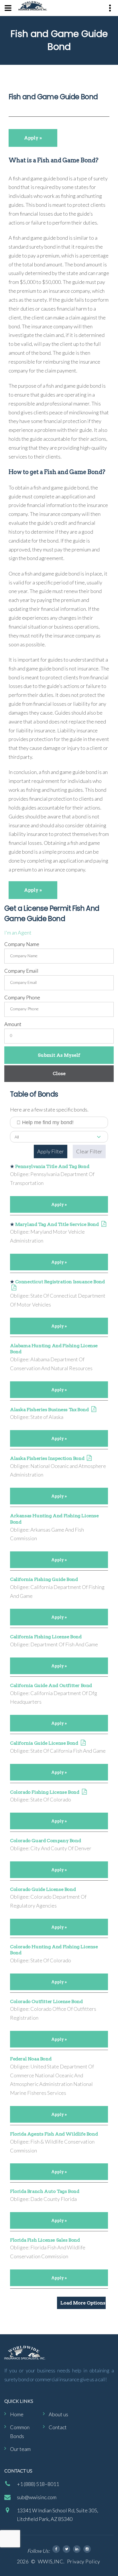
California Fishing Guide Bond (44, 1579)
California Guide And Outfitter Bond (51, 1685)
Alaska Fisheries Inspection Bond (47, 1458)
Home (17, 2414)
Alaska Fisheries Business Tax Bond (49, 1410)
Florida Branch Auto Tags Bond (45, 2191)
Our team (20, 2449)
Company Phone (22, 997)
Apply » (33, 138)
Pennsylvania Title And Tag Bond (52, 1166)
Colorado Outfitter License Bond (46, 2001)
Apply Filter (51, 1151)
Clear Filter (89, 1151)
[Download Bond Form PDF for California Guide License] (83, 1743)
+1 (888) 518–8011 (38, 2484)
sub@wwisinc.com (37, 2497)
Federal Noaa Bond (31, 2059)
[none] (8, 8)
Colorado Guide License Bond (43, 1889)
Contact (58, 2427)
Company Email (21, 971)
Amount (13, 1024)
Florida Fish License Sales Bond (45, 2240)
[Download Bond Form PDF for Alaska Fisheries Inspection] (89, 1458)
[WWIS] (33, 6)
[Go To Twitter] (66, 2549)
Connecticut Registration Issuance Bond (60, 1282)
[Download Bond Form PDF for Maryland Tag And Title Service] (104, 1224)
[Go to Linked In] (77, 2549)
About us (58, 2414)
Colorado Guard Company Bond (45, 1841)
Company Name (22, 944)
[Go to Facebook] (56, 2549)
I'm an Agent (18, 933)
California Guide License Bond (44, 1743)
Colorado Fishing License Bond (45, 1792)
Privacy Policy (83, 2561)
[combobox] (59, 1137)
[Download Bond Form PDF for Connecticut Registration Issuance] (14, 1288)
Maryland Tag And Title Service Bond (57, 1224)
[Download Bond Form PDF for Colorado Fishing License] (84, 1792)
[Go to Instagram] (87, 2549)
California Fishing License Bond (46, 1637)
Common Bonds (20, 2432)
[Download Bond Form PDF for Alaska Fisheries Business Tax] (94, 1410)
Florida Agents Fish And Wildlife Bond (54, 2134)
